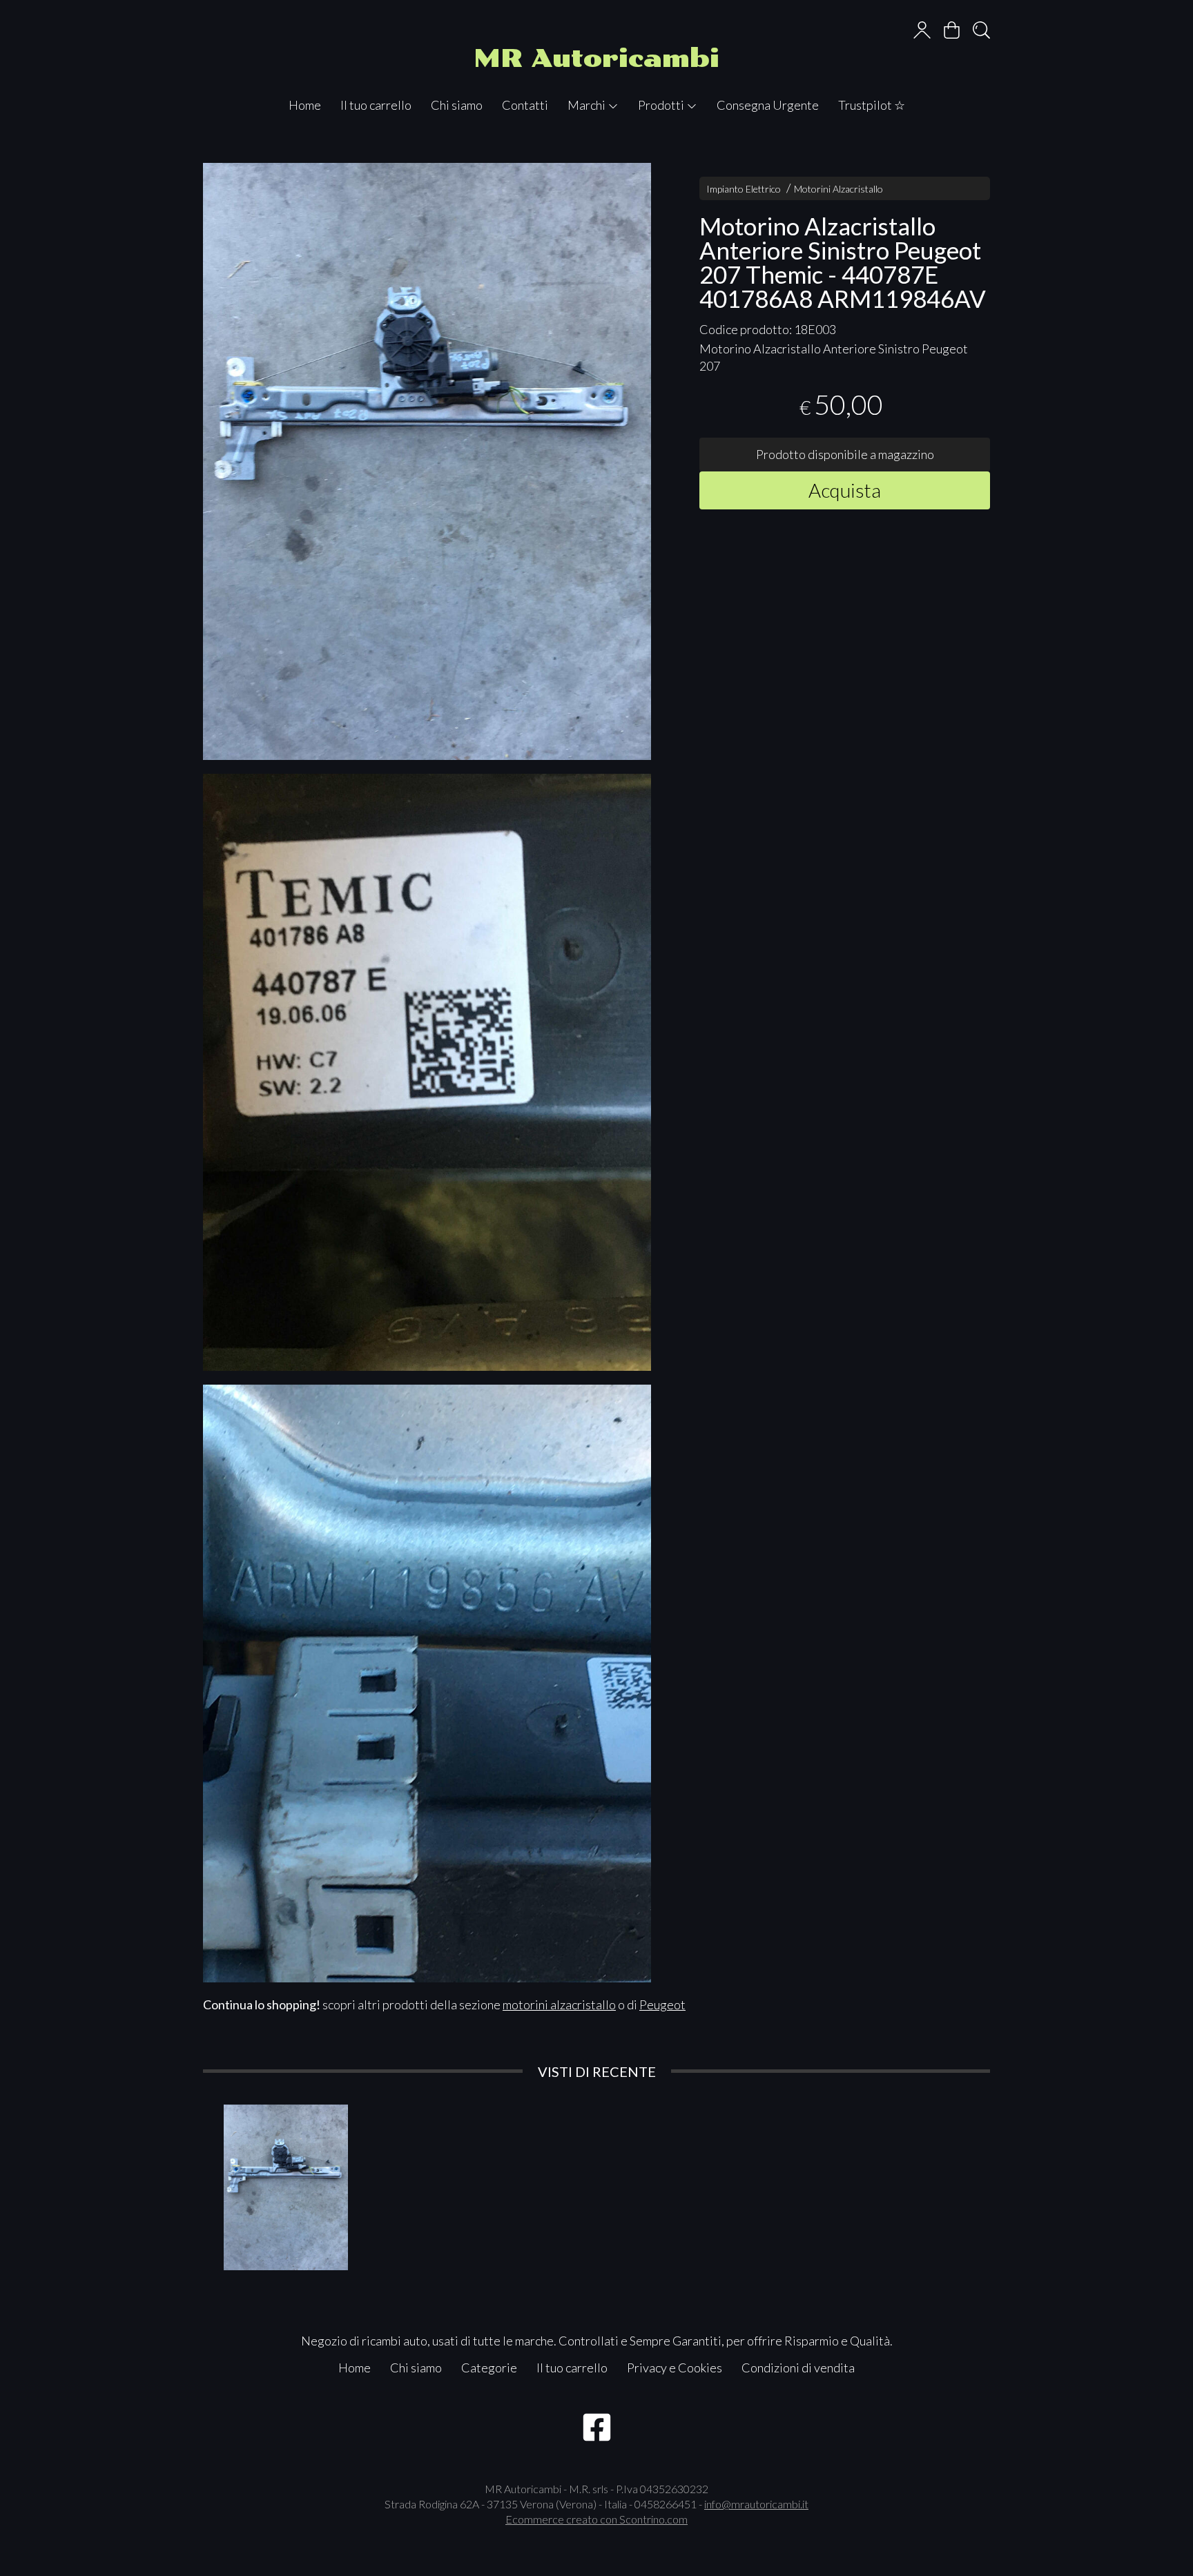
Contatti (525, 105)
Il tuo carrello (376, 105)
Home (305, 105)
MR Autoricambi (596, 58)
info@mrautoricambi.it (756, 2504)
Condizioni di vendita (798, 2368)
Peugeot (662, 2004)
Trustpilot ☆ (872, 105)
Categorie (489, 2368)
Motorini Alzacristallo (838, 189)
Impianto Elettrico (744, 189)
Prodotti (662, 105)
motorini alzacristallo (559, 2004)
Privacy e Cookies (675, 2368)
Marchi (588, 105)
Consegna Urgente (768, 105)
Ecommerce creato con (596, 2519)
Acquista (845, 490)
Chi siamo (457, 105)
